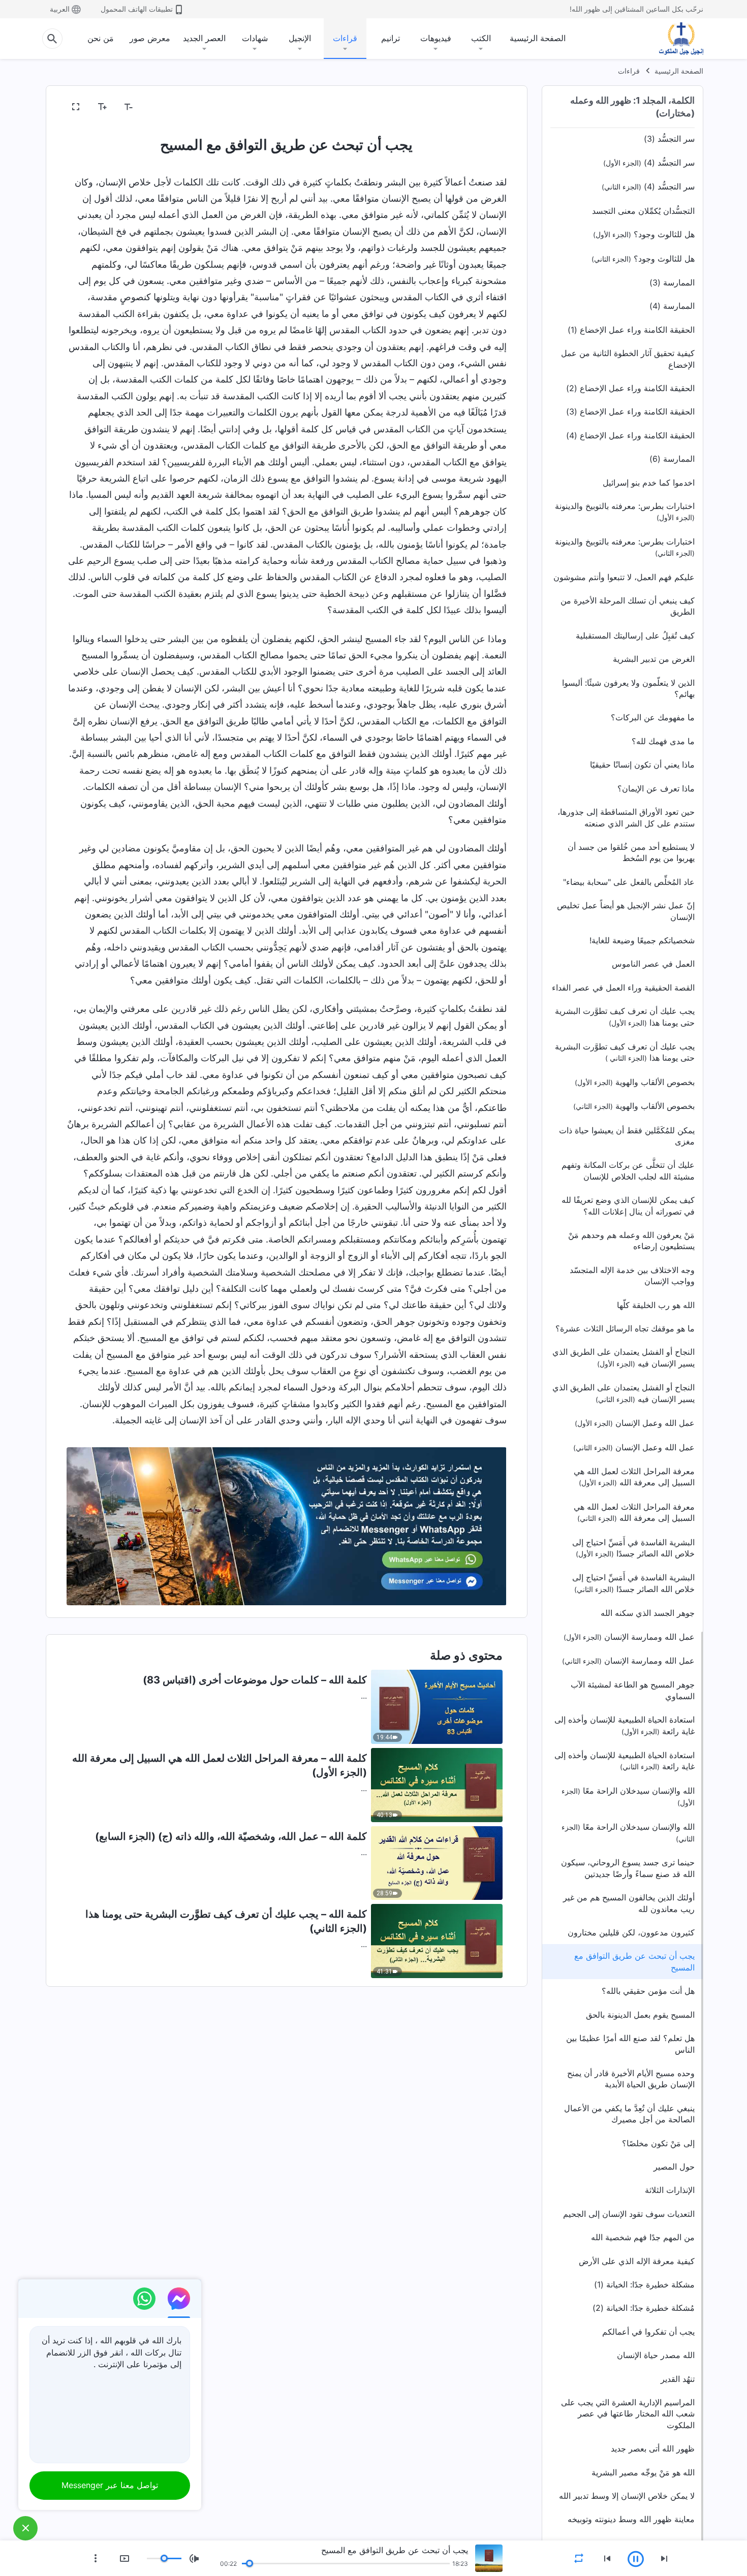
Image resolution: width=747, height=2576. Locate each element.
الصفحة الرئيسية (538, 38)
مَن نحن (101, 38)
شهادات (255, 38)
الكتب (481, 38)
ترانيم (391, 38)
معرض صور (150, 38)
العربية (60, 9)
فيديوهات (436, 38)
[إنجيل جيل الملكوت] (674, 39)
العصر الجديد (204, 38)
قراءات (345, 38)
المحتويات (484, 107)
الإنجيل (300, 38)
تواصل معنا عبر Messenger (110, 2485)
